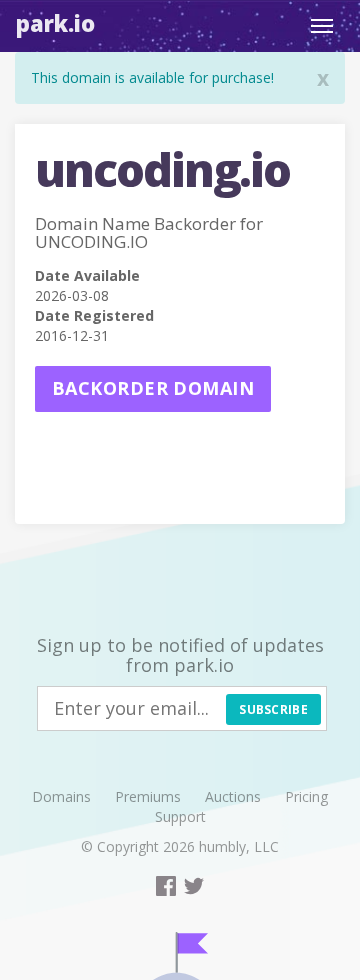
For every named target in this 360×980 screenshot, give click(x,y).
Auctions (233, 796)
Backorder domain (153, 388)
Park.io (55, 23)
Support (180, 816)
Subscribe (273, 709)
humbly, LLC (239, 846)
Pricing (306, 796)
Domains (61, 796)
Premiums (148, 796)
